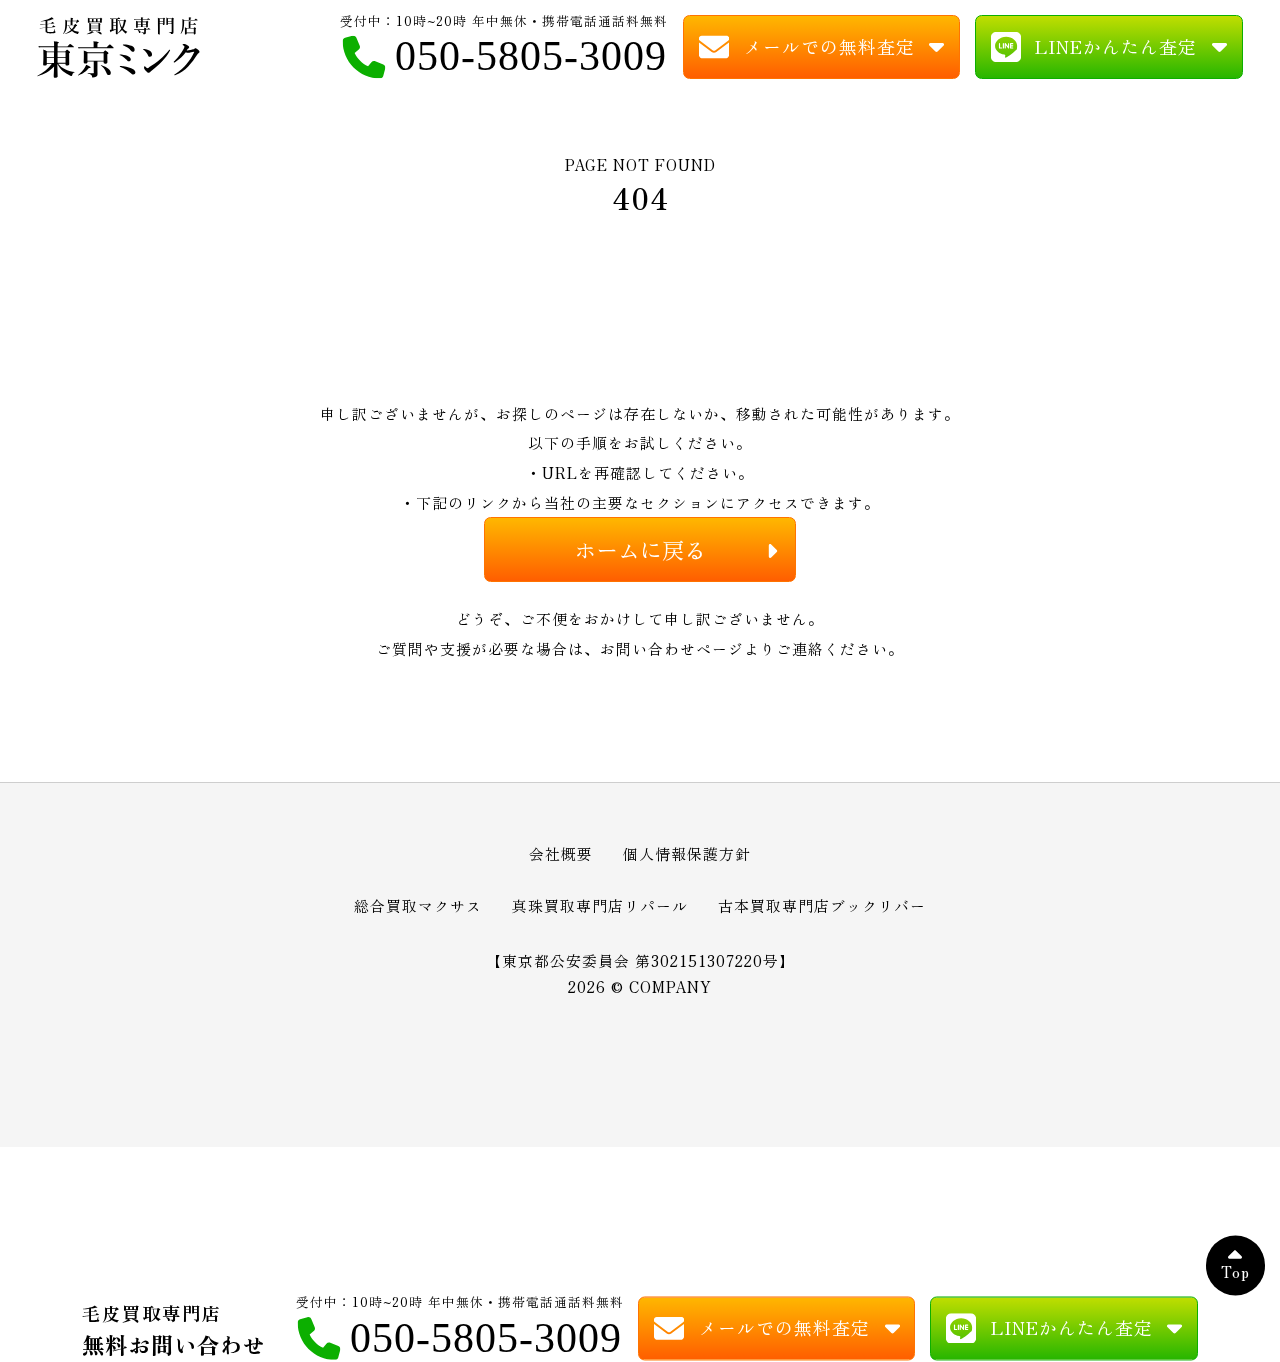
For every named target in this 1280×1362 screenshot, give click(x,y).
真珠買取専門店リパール (600, 905)
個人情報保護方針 (687, 853)
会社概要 (561, 853)
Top (1235, 1272)
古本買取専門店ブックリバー (822, 905)
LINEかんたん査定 (1116, 46)
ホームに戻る (640, 549)
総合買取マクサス (418, 905)
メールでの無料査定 (829, 46)
